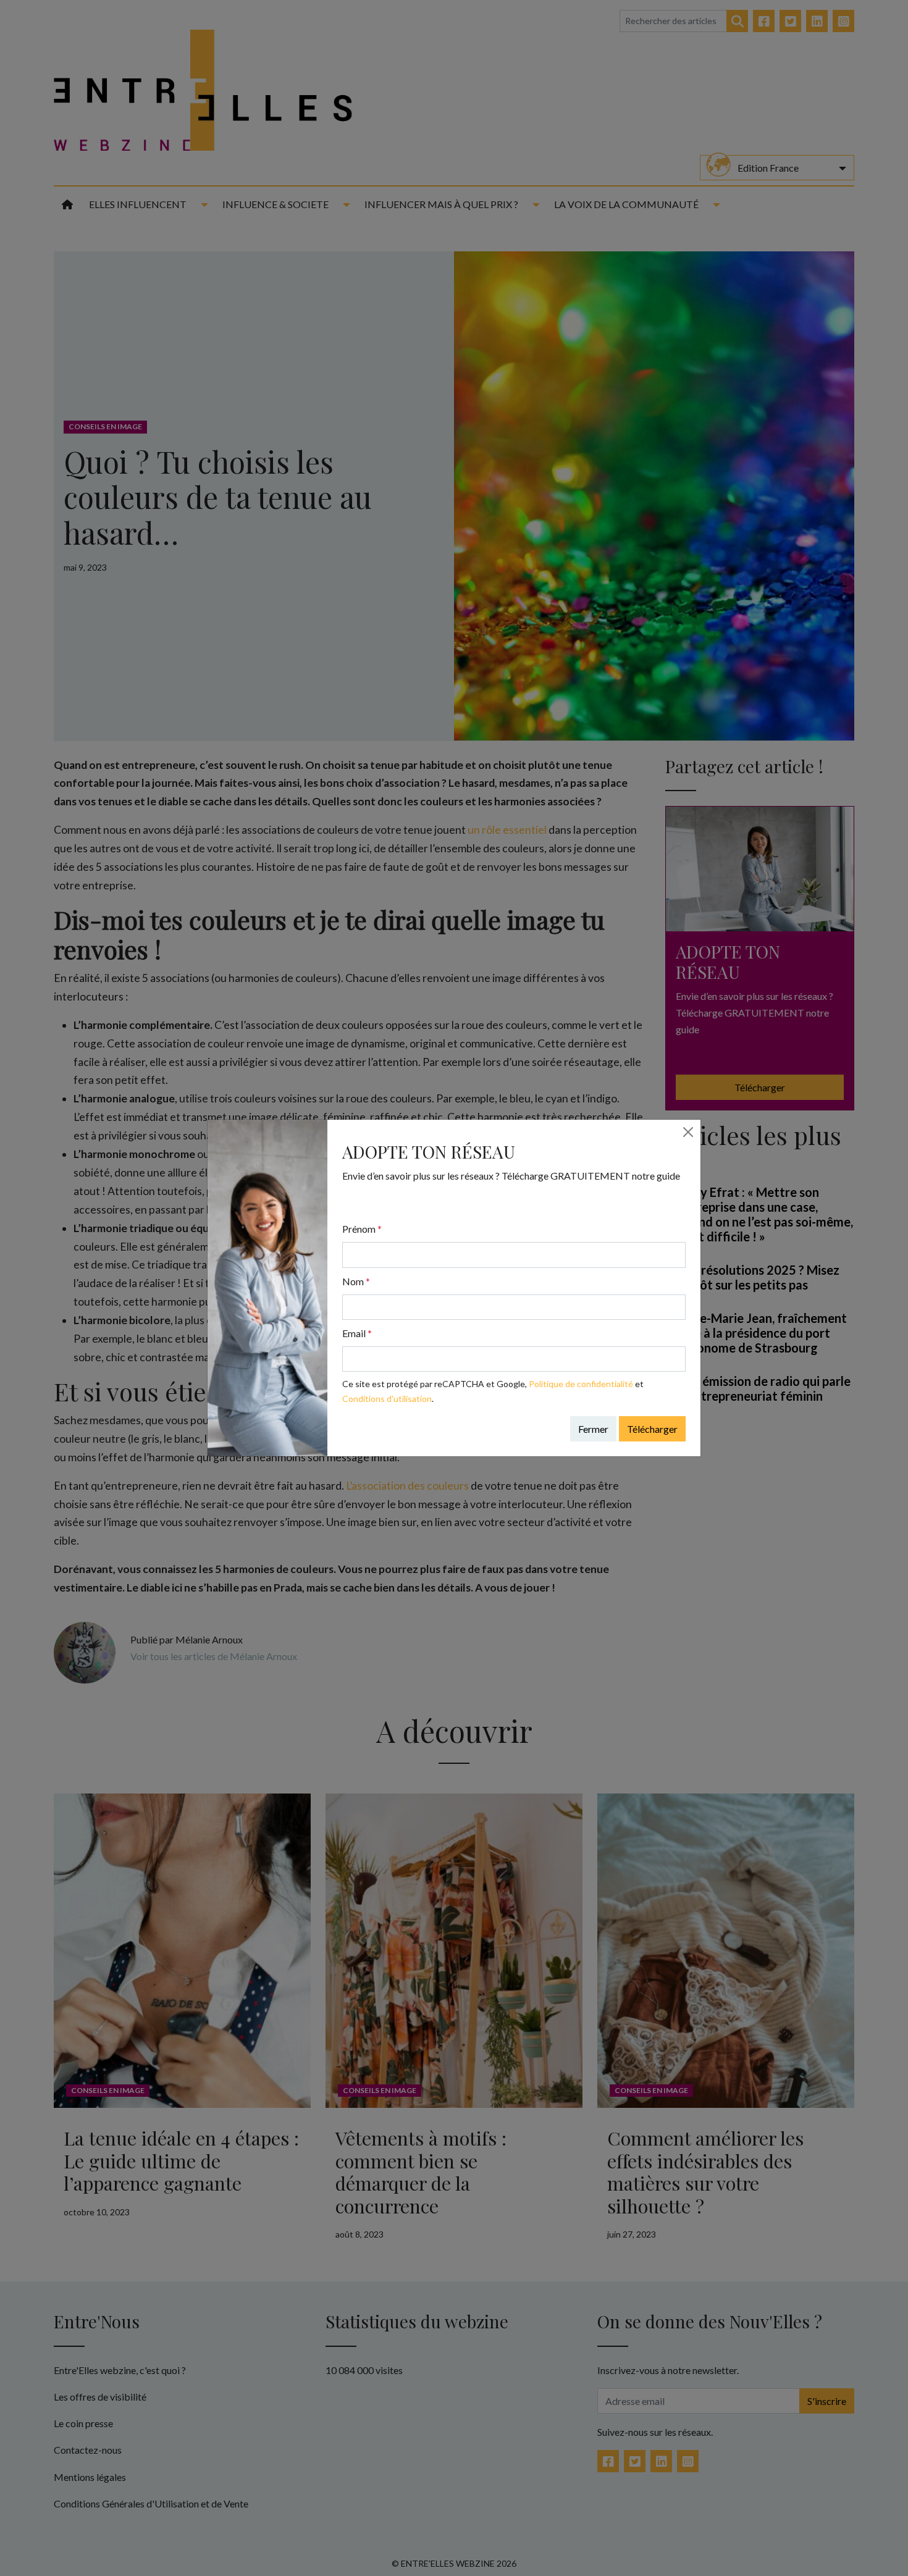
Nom (356, 1281)
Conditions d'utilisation (387, 1399)
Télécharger (652, 1429)
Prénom (362, 1229)
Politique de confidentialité (581, 1384)
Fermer (593, 1429)
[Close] (688, 1132)
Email (357, 1333)
